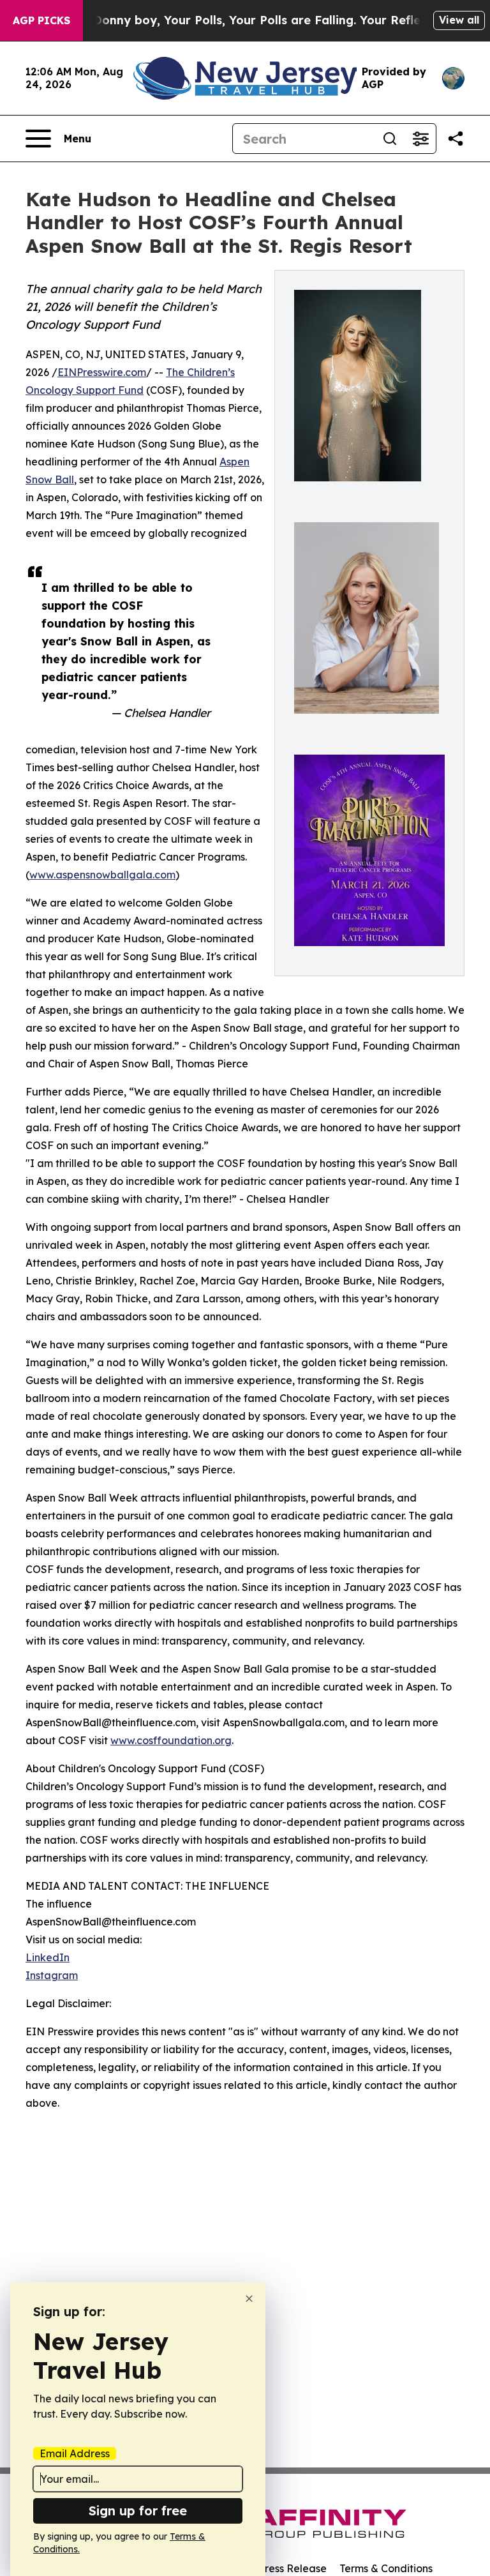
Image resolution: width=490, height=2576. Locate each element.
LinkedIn (48, 1957)
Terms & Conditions (386, 2568)
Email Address (75, 2453)
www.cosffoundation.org (171, 1740)
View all (459, 20)
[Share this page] (456, 139)
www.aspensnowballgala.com (102, 875)
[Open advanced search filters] (420, 139)
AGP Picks (41, 20)
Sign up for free (138, 2511)
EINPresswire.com (102, 372)
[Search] (390, 139)
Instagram (52, 1975)
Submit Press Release (274, 2568)
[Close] (249, 2299)
